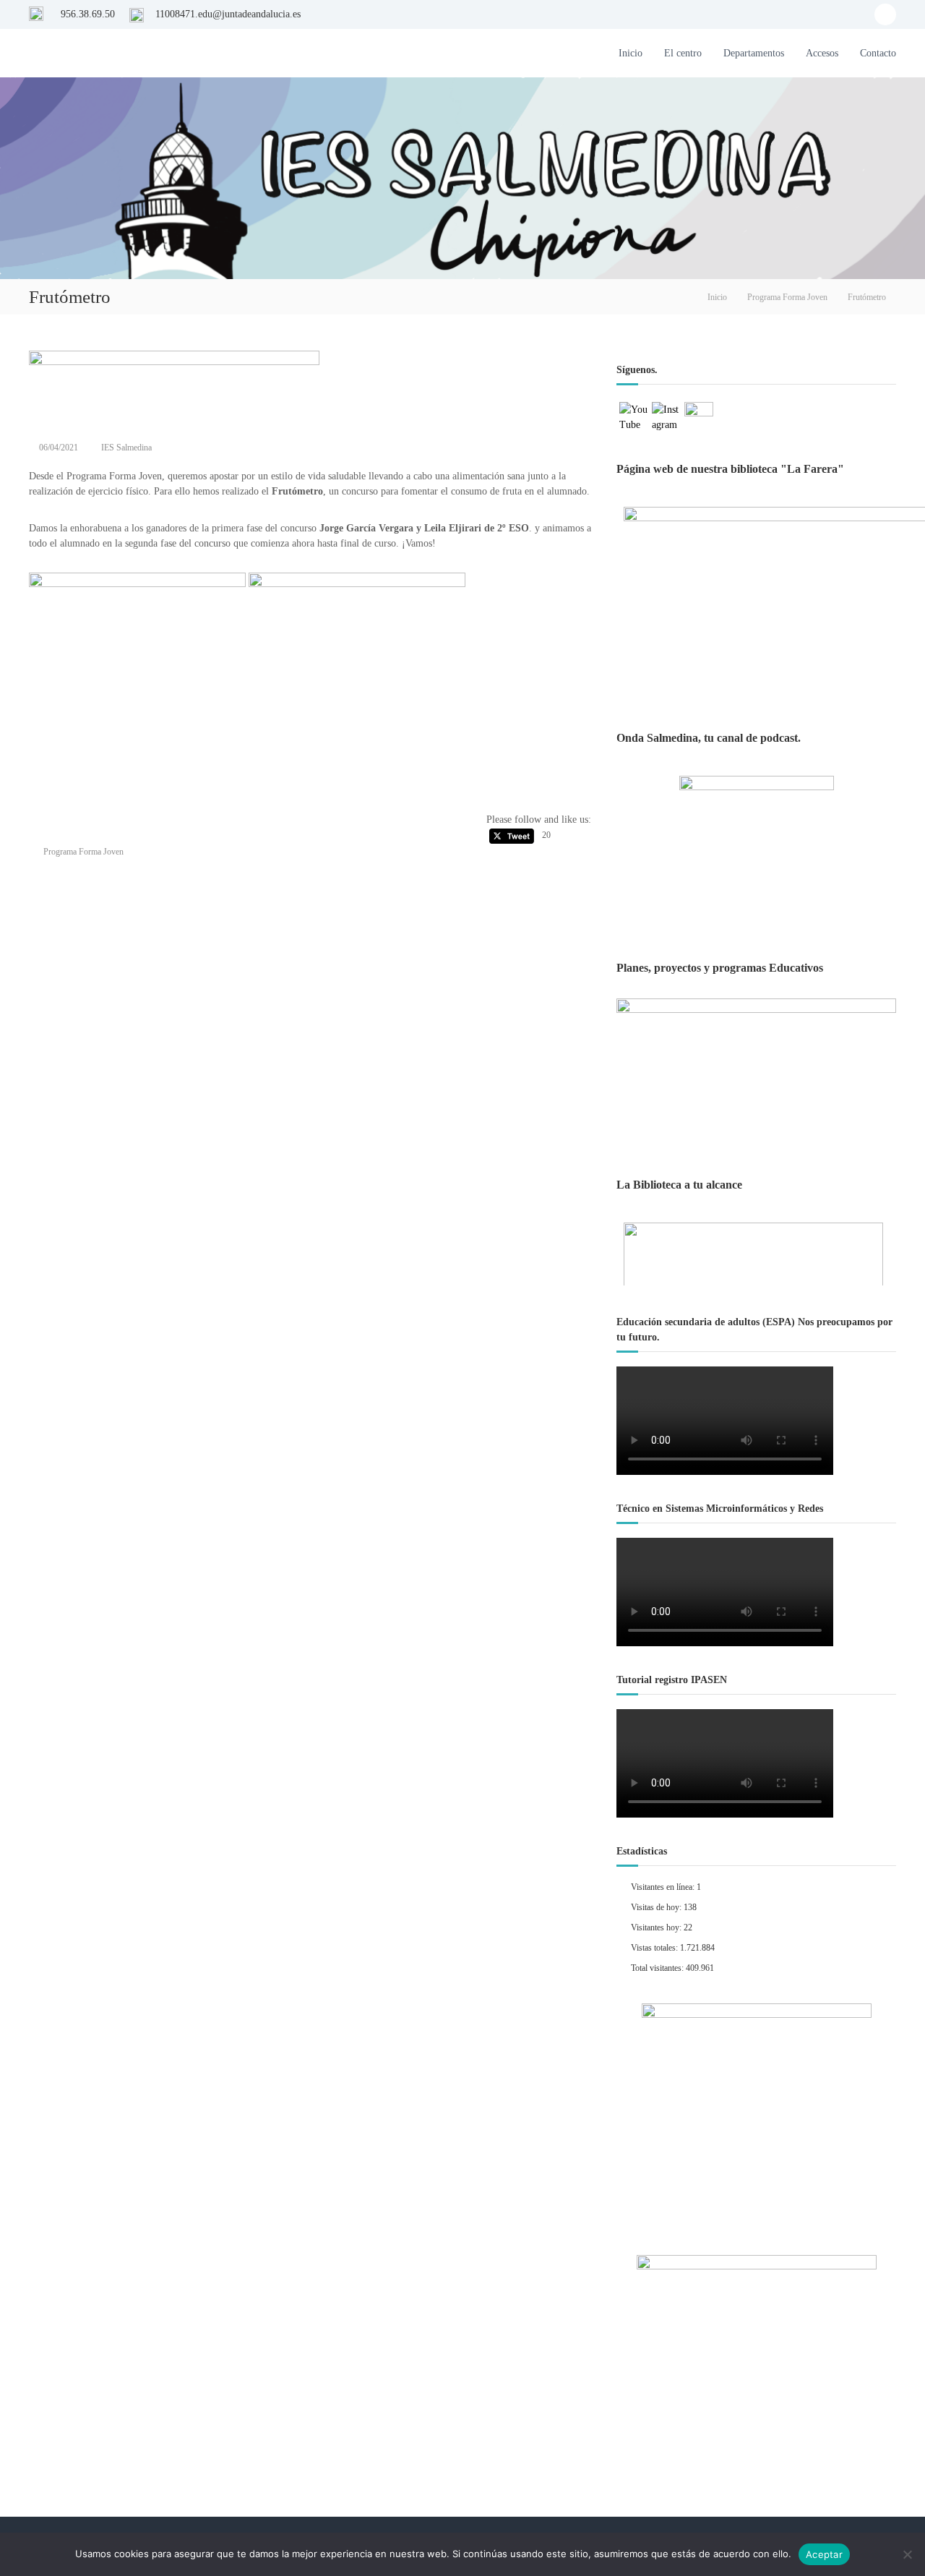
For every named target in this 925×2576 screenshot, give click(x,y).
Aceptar (824, 2554)
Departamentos (754, 53)
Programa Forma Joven (787, 297)
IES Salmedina (126, 448)
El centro (683, 53)
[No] (907, 2554)
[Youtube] (885, 14)
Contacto (878, 53)
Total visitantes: (658, 1968)
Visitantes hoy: (657, 1927)
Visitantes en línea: (664, 1887)
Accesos (822, 53)
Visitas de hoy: (657, 1907)
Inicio (631, 53)
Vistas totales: (655, 1948)
